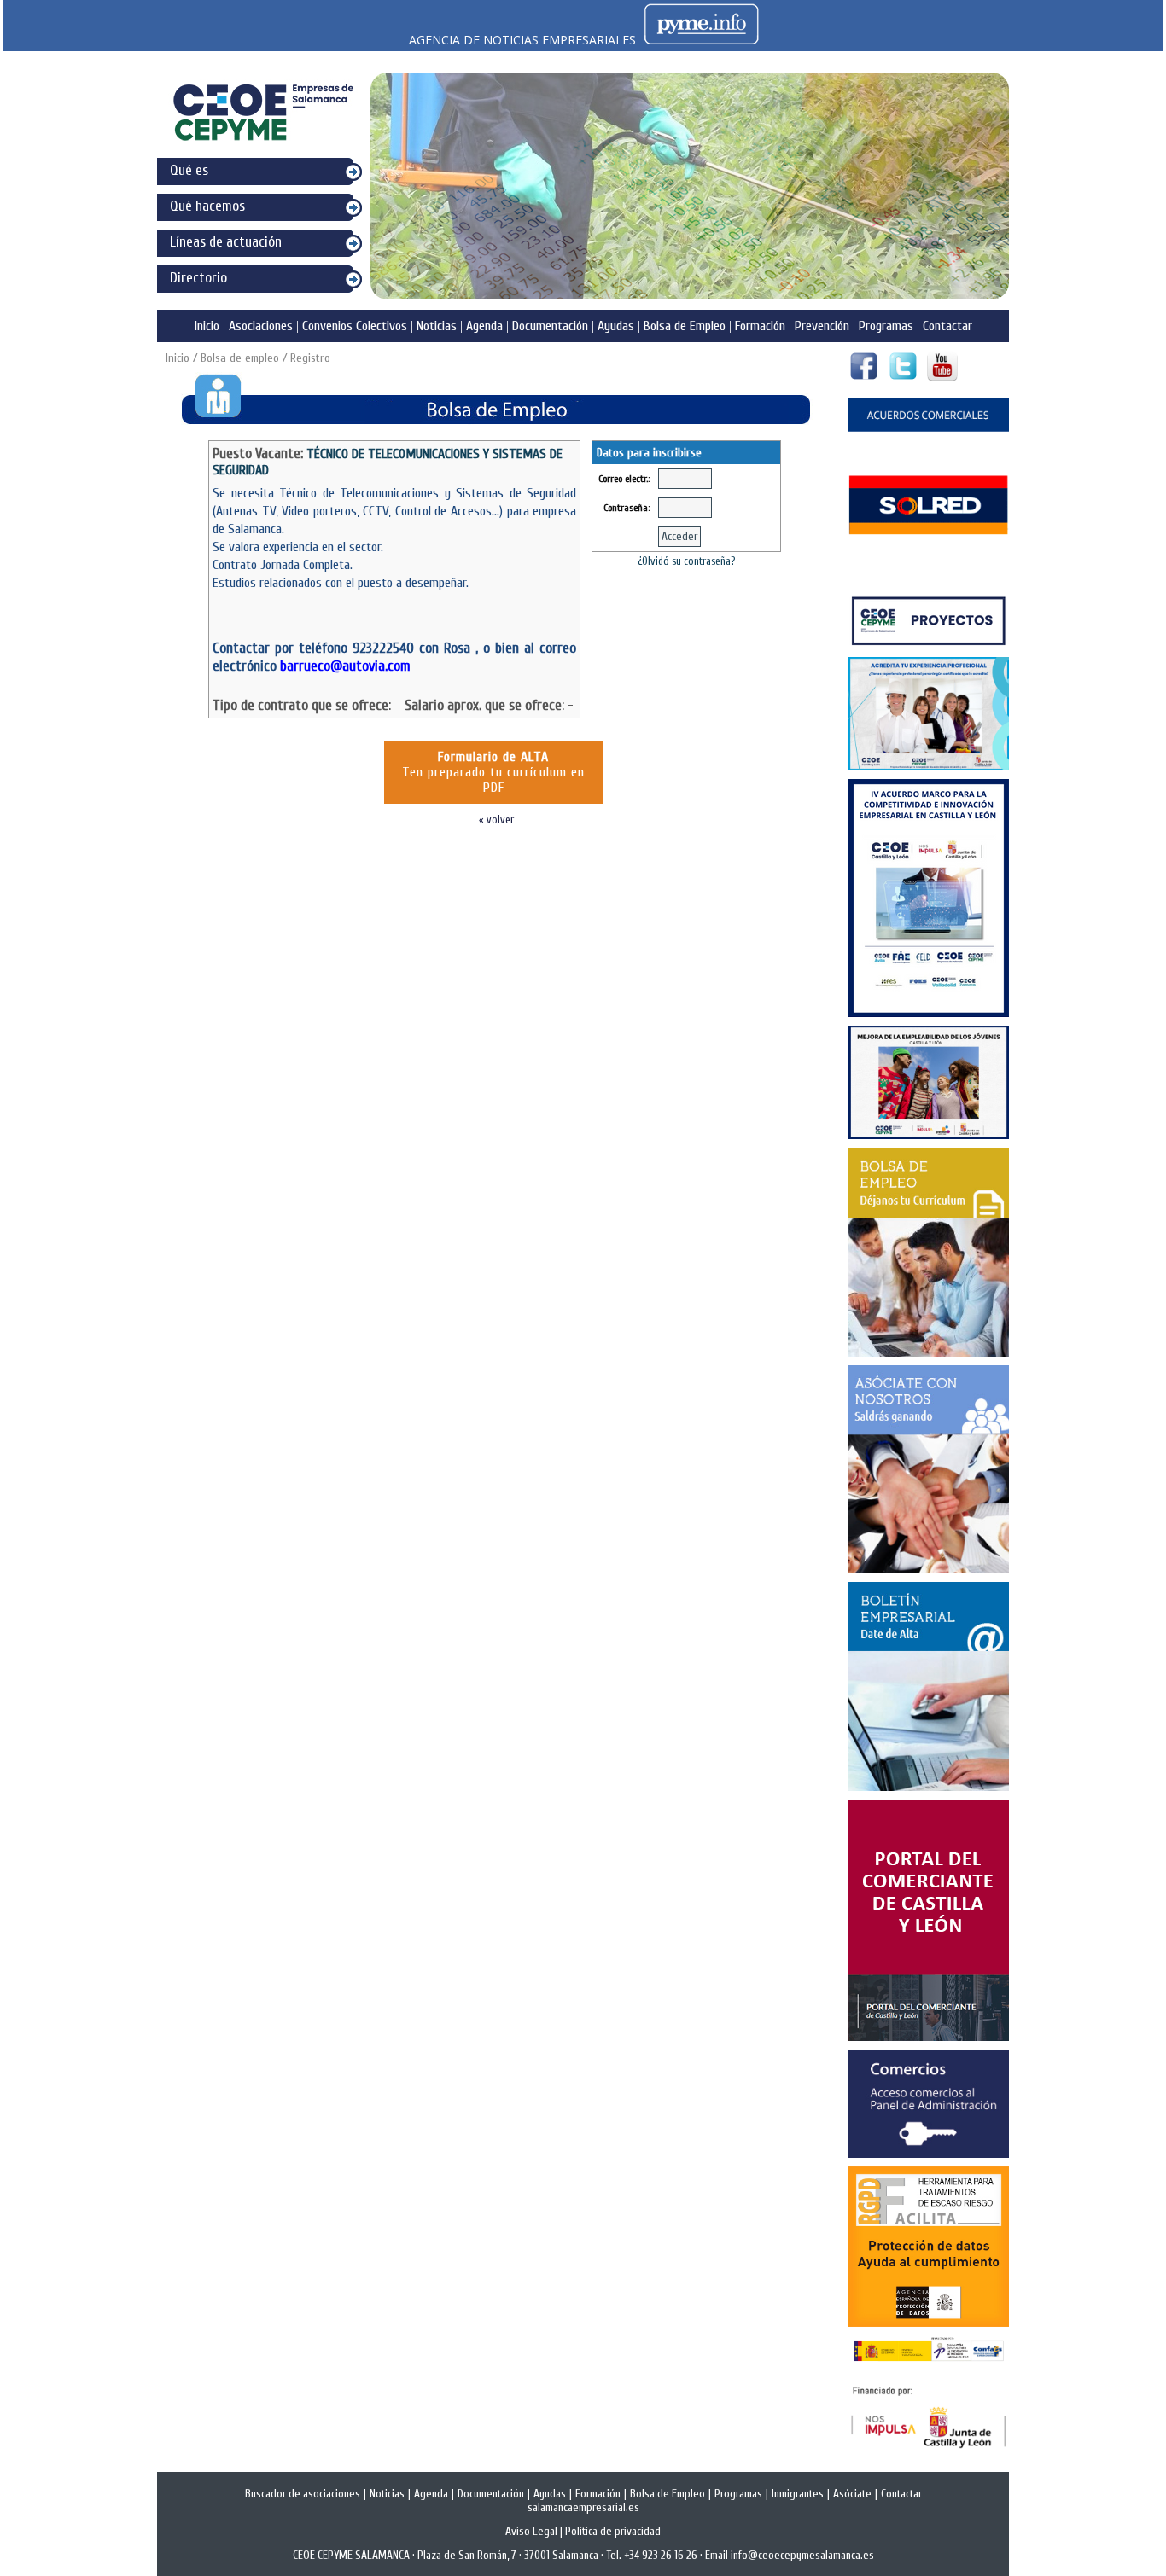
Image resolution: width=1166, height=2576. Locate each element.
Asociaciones (261, 326)
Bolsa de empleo (240, 358)
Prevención (822, 326)
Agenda (484, 326)
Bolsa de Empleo (685, 326)
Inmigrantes (798, 2494)
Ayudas (616, 326)
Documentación (550, 326)
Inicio (207, 326)
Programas (886, 326)
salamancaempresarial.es (583, 2508)
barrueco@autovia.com (345, 666)
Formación (760, 326)
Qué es (189, 170)
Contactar (947, 326)
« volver (496, 820)
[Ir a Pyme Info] (702, 40)
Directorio (198, 278)
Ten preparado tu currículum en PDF (493, 772)
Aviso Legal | (535, 2532)
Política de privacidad (613, 2532)
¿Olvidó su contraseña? (686, 561)
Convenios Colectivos (355, 326)
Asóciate (852, 2494)
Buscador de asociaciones (303, 2494)
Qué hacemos (207, 206)
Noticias (437, 326)
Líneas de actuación (226, 242)
